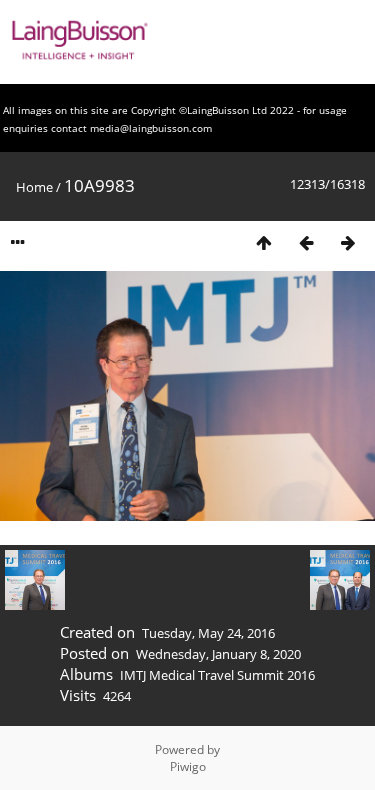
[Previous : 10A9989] (306, 242)
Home (34, 187)
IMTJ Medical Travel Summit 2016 (217, 675)
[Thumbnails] (264, 242)
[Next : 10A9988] (348, 242)
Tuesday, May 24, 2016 (208, 633)
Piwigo (188, 766)
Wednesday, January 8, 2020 (218, 654)
